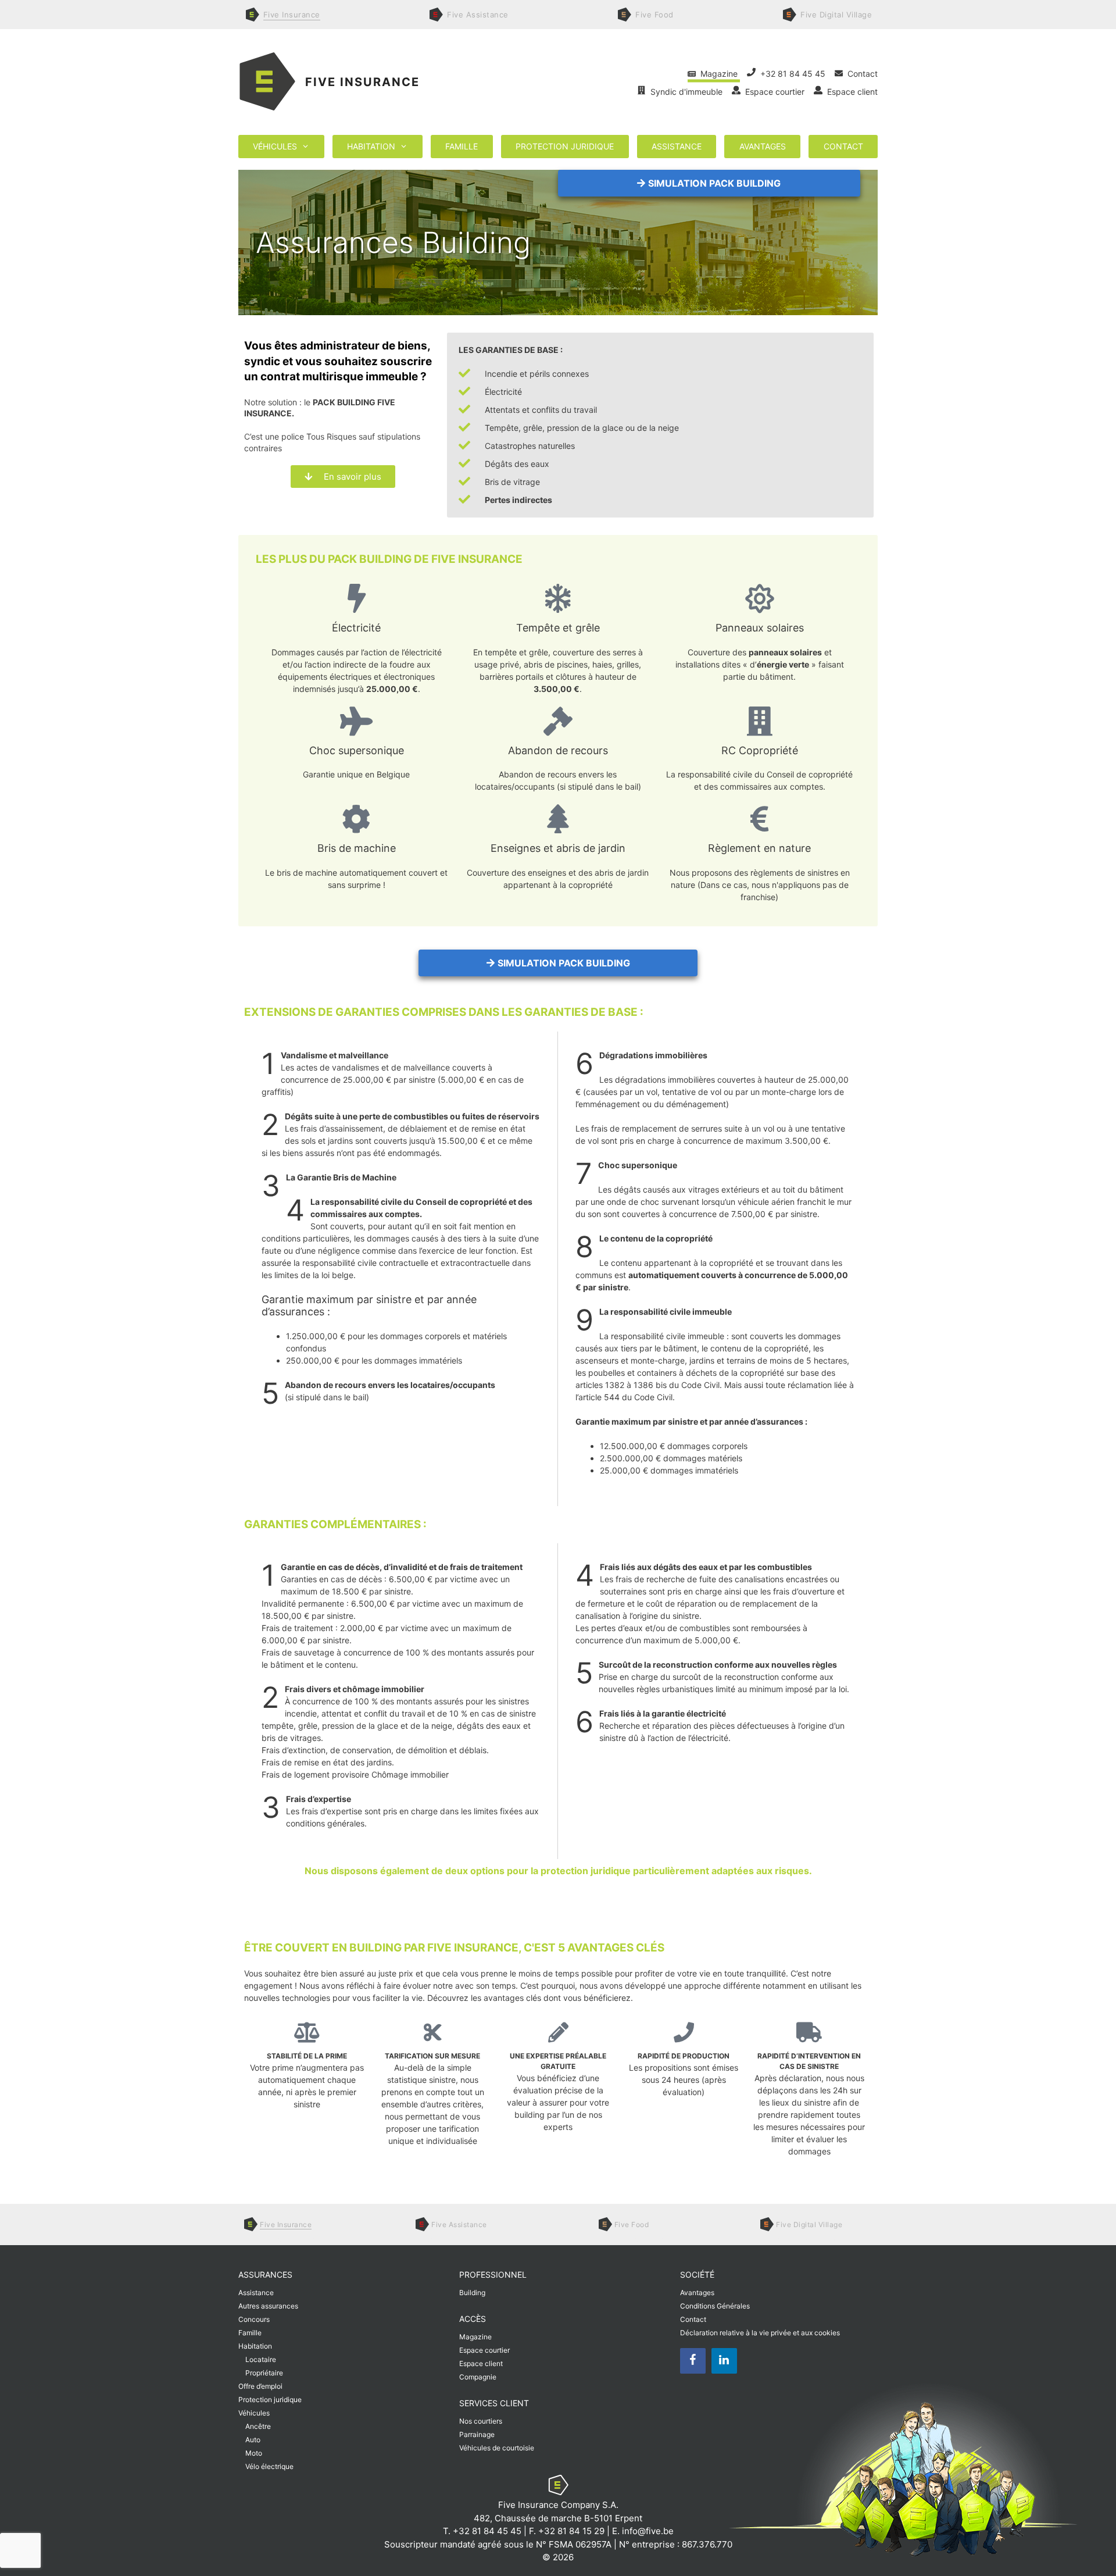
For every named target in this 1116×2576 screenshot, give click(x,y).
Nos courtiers (481, 2421)
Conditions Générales (715, 2306)
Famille (462, 146)
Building (472, 2293)
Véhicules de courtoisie (497, 2448)
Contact (860, 74)
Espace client (850, 92)
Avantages (763, 146)
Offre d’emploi (260, 2386)
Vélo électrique (269, 2466)
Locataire (261, 2359)
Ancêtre (258, 2426)
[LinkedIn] (724, 2360)
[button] (709, 183)
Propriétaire (264, 2373)
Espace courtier (774, 92)
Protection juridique (565, 146)
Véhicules (275, 146)
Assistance (677, 146)
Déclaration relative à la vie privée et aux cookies (760, 2333)
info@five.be (648, 2531)
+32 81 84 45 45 (792, 74)
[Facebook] (693, 2360)
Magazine (718, 74)
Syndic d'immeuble (685, 92)
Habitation (371, 146)
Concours (254, 2319)
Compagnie (478, 2377)
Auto (253, 2440)
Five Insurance (362, 82)
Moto (254, 2453)
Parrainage (477, 2434)
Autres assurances (268, 2306)
